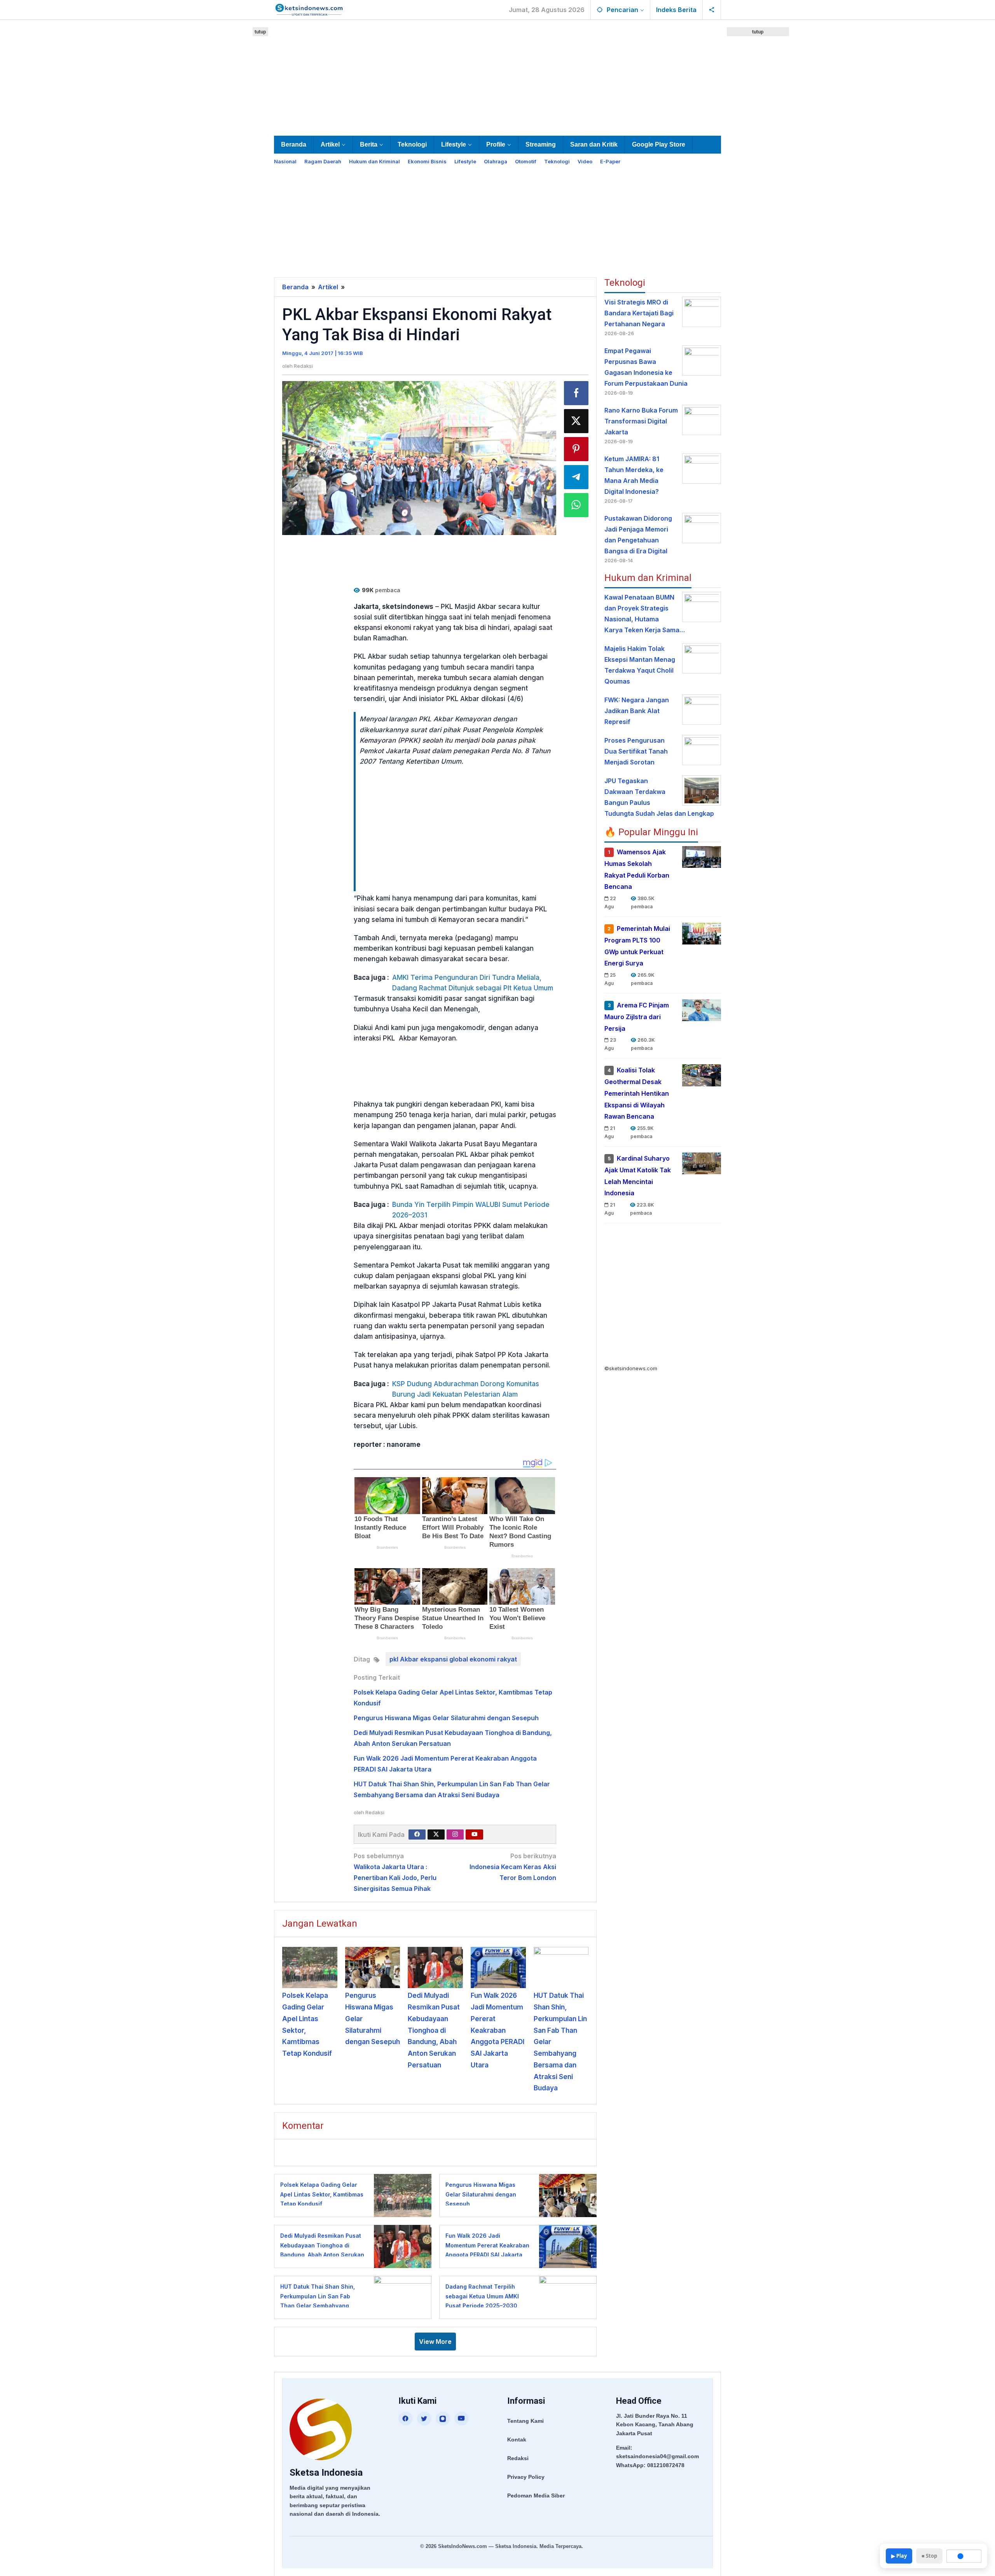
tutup (260, 32)
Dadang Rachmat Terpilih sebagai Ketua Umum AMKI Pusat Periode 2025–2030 (482, 2296)
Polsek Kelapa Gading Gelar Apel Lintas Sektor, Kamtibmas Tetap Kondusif (322, 2194)
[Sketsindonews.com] (309, 9)
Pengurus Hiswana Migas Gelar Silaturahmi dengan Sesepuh (446, 1718)
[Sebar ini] (576, 393)
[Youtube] (475, 1835)
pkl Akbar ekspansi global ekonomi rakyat (453, 1659)
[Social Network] (712, 10)
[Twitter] (436, 1835)
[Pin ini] (576, 449)
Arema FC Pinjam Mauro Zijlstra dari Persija (637, 1017)
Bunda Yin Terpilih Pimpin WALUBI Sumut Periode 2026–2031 (471, 1210)
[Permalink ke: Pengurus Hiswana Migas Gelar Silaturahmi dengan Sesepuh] (373, 1967)
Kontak (517, 2440)
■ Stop (929, 2556)
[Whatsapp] (576, 505)
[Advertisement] (497, 76)
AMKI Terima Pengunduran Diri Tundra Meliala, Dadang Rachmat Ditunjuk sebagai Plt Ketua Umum (473, 983)
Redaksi (518, 2458)
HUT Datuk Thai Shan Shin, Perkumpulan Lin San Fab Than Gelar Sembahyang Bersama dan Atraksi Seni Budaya (318, 2306)
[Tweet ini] (576, 421)
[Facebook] (417, 1835)
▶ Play (899, 2556)
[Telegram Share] (576, 477)
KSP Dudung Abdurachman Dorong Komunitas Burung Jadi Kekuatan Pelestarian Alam (466, 1389)
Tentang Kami (525, 2421)
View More (435, 2342)
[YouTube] (461, 2419)
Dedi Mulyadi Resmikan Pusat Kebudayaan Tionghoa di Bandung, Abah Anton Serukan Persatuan (434, 2030)
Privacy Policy (526, 2477)
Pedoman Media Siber (536, 2496)
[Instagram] (455, 1835)
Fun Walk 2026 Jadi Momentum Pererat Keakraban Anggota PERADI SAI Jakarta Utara (497, 2030)
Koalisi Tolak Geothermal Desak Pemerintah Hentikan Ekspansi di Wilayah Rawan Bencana (637, 1093)
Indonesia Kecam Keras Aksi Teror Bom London (513, 1867)
